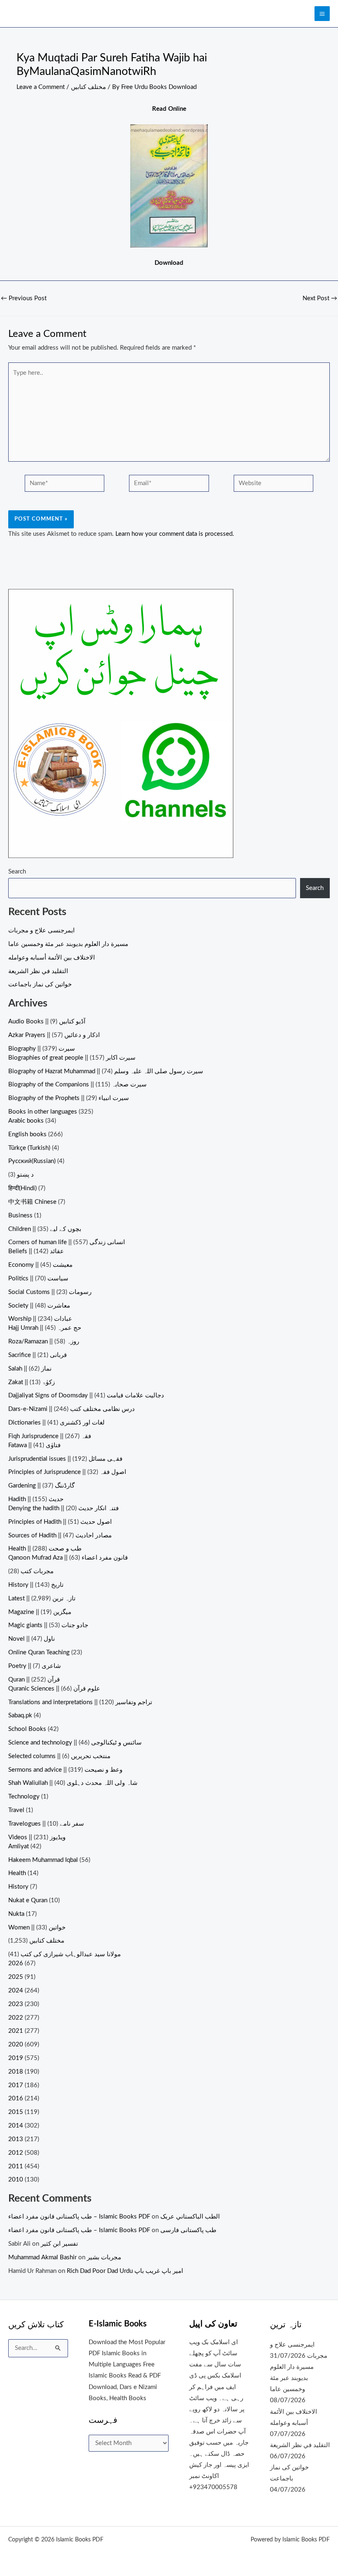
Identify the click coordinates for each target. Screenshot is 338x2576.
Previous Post (24, 299)
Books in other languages (43, 1112)
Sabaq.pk (20, 1715)
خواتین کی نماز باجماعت (40, 984)
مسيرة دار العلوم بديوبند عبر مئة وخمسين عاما (68, 944)
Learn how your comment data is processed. (175, 534)
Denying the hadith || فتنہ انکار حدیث (63, 1508)
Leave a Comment (41, 87)
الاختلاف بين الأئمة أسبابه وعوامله (52, 958)
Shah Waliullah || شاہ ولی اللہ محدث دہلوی (73, 1783)
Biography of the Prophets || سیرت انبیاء (69, 1098)
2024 (16, 1991)
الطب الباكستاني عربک (190, 2217)
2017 (16, 2085)
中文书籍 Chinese (32, 1202)
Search (17, 872)
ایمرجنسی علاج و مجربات (41, 931)
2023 (16, 2004)
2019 (16, 2058)
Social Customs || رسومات (50, 1292)
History (18, 1887)
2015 (16, 2112)
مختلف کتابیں (88, 87)
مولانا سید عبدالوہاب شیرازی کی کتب (71, 1954)
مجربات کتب (37, 1571)
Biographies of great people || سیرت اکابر (72, 1058)
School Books (27, 1729)
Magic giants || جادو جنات (48, 1625)
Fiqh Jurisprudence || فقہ (50, 1436)
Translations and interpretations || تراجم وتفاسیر (80, 1702)
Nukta (16, 1914)
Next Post (320, 299)
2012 (16, 2153)
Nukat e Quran (28, 1900)
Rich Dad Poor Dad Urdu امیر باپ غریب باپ (125, 2271)
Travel (16, 1810)
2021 (16, 2031)
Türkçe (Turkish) (29, 1148)
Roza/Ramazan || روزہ (44, 1342)
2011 (16, 2166)
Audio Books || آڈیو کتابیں (47, 1022)
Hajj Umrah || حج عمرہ (45, 1328)
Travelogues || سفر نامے (46, 1824)
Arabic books (26, 1121)
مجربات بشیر (104, 2257)
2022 (16, 2018)
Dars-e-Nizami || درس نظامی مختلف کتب (72, 1409)
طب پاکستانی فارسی (188, 2230)
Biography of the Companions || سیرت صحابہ (77, 1085)
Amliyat (19, 1846)
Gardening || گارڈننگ (41, 1486)
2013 (16, 2139)
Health (17, 1873)
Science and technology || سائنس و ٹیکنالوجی (75, 1743)
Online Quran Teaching (39, 1652)
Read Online (169, 109)
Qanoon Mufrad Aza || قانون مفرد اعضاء (68, 1558)
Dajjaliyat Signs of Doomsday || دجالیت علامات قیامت (86, 1395)
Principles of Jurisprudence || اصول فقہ (67, 1472)
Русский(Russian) (32, 1161)
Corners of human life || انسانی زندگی (67, 1242)
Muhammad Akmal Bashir (42, 2257)
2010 (16, 2180)
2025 (16, 1977)
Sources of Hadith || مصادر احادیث (60, 1536)
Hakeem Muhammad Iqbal (43, 1860)
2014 (16, 2126)
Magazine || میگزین (40, 1612)
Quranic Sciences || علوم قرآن (54, 1689)
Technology (24, 1797)
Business (20, 1216)
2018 (16, 2072)
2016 (16, 2098)
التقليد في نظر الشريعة (38, 971)
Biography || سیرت (42, 1049)
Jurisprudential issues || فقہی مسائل (65, 1459)
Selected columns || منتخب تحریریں (59, 1756)
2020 (16, 2045)
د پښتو (25, 1175)
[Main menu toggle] (322, 14)
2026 (16, 1963)
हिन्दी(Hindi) (22, 1188)
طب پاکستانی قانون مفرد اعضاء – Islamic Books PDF (79, 2217)
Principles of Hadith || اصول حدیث (60, 1522)
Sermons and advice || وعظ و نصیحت (65, 1770)
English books (27, 1134)
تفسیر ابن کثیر (59, 2244)
